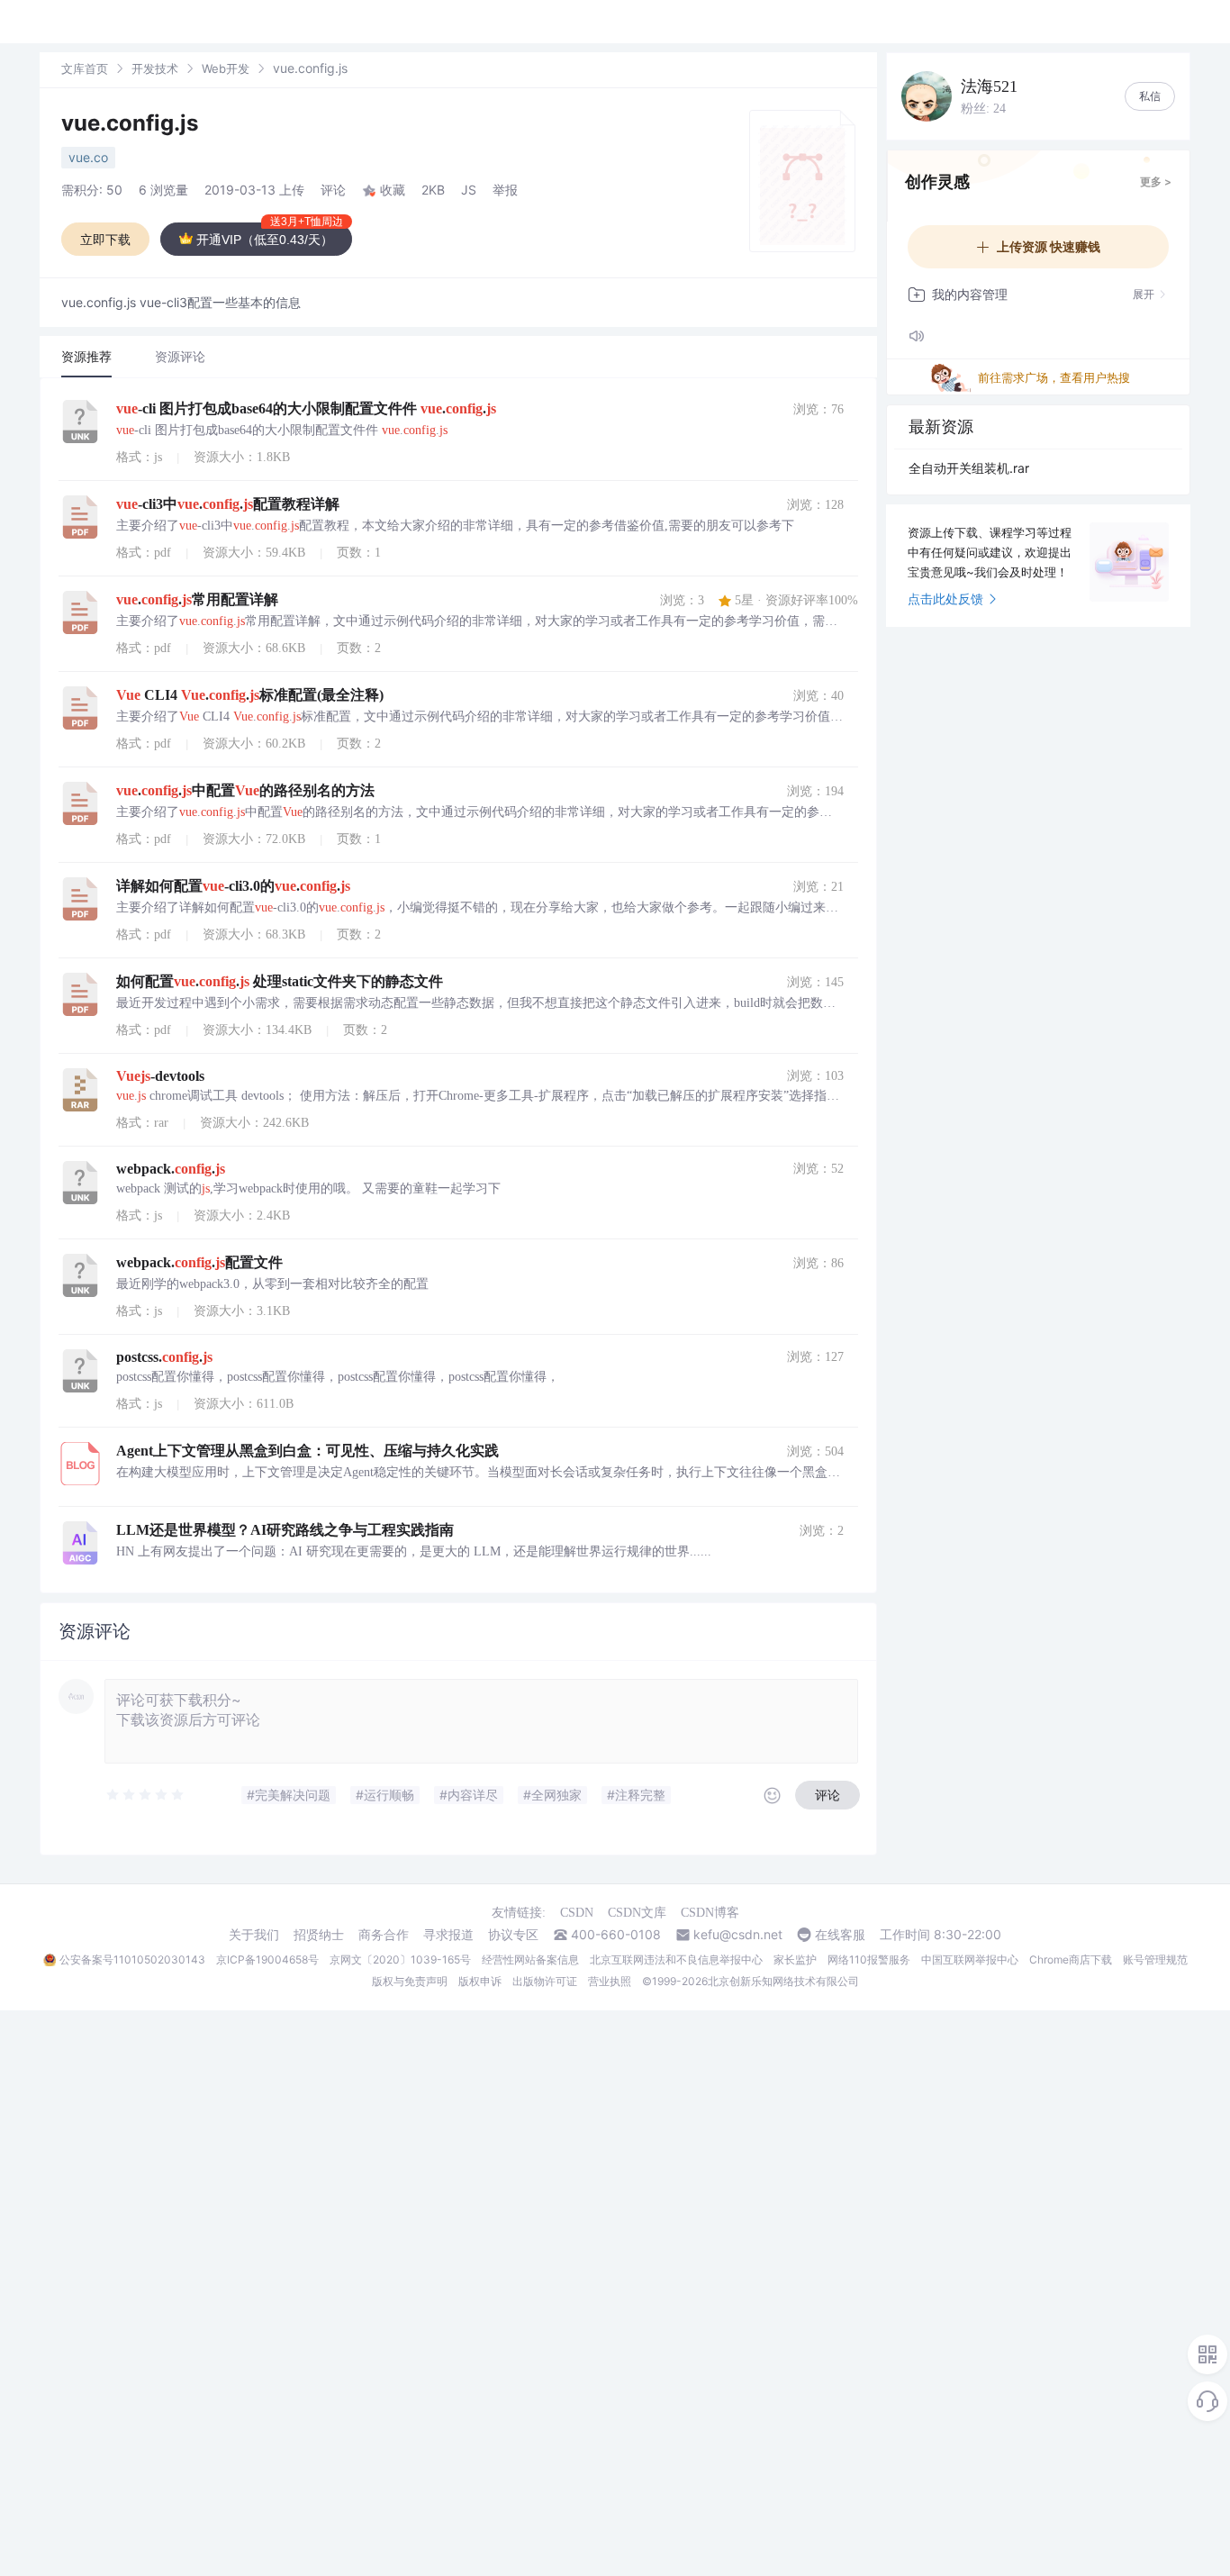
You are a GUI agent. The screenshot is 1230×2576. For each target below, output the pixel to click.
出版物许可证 (545, 1981)
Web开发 (226, 68)
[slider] (146, 1795)
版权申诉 (480, 1981)
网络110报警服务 (869, 1959)
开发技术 (155, 68)
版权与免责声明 (410, 1981)
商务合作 (384, 1935)
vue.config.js (130, 123)
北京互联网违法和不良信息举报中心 (676, 1959)
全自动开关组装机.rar (969, 468)
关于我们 (254, 1935)
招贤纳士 (319, 1935)
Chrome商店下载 (1071, 1959)
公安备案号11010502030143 (132, 1959)
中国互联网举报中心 (970, 1959)
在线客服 (840, 1935)
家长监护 (795, 1959)
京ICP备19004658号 (267, 1959)
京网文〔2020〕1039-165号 (400, 1959)
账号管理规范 (1155, 1959)
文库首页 (85, 68)
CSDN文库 (637, 1913)
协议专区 (513, 1935)
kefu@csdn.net (738, 1935)
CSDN (577, 1913)
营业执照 (610, 1981)
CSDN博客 (710, 1913)
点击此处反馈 (945, 599)
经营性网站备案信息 (530, 1959)
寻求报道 (448, 1935)
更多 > (1156, 181)
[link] (85, 68)
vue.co (88, 157)
